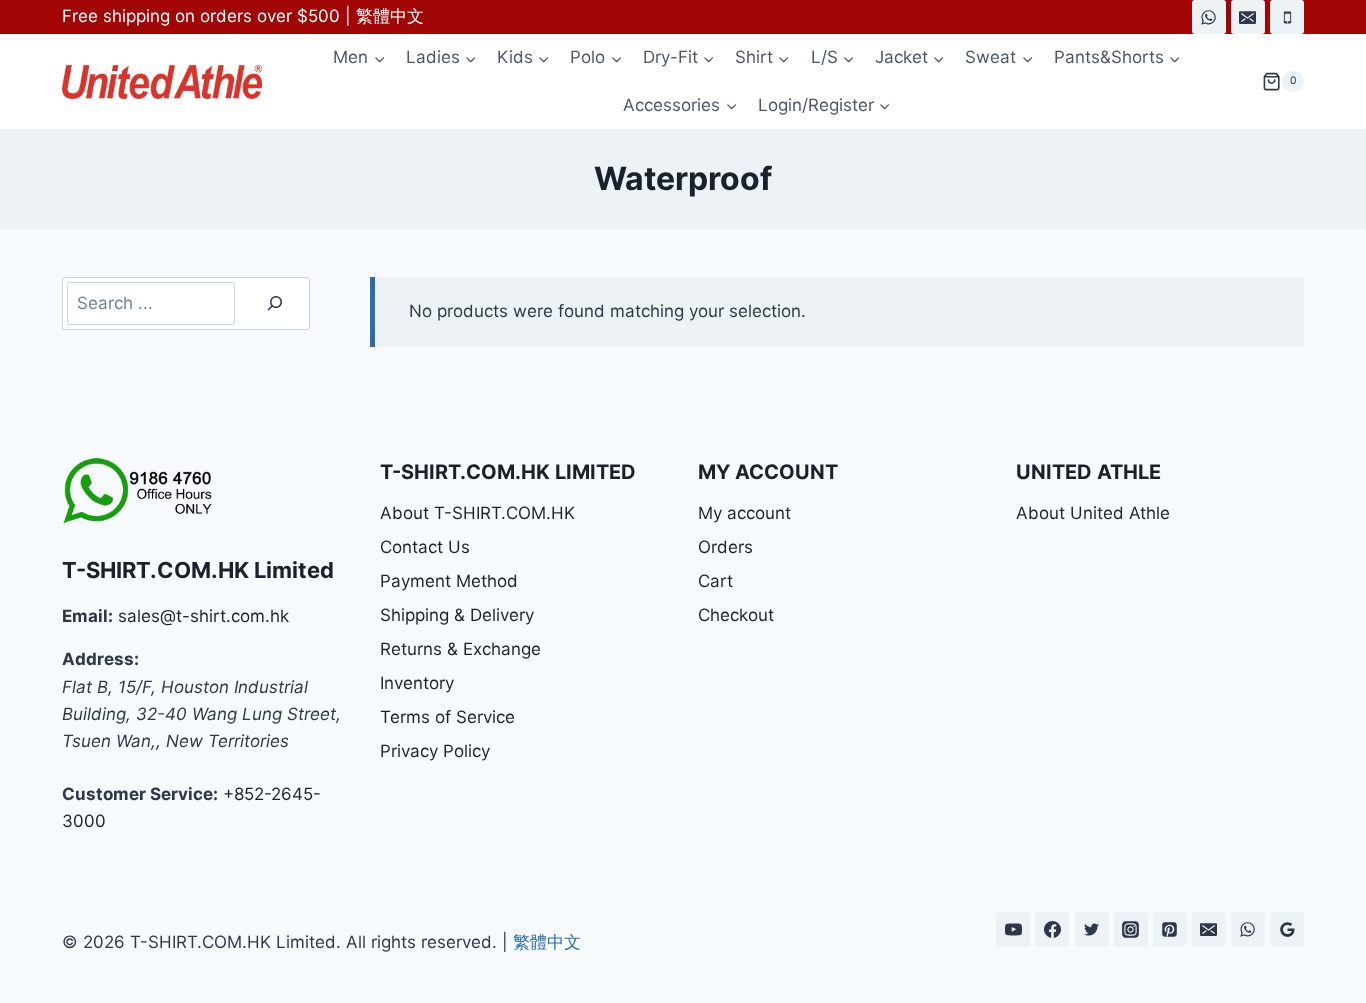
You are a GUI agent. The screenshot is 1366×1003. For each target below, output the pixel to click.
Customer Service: (140, 794)
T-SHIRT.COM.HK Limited (198, 570)
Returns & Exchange (460, 649)
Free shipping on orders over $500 (201, 16)
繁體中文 (390, 16)
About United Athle (1093, 513)
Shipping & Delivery (457, 615)
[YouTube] (1013, 929)
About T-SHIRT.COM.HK (477, 513)
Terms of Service (447, 717)
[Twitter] (1092, 929)
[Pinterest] (1170, 929)
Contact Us (425, 547)
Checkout (736, 615)
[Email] (1248, 17)
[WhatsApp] (1209, 17)
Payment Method (449, 581)
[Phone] (1287, 17)
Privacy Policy (435, 751)
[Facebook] (1052, 929)
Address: (100, 659)
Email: (87, 616)
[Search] (275, 303)
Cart (715, 581)
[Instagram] (1131, 929)
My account (744, 513)
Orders (725, 547)
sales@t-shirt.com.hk (203, 616)
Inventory (417, 683)
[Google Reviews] (1287, 929)
